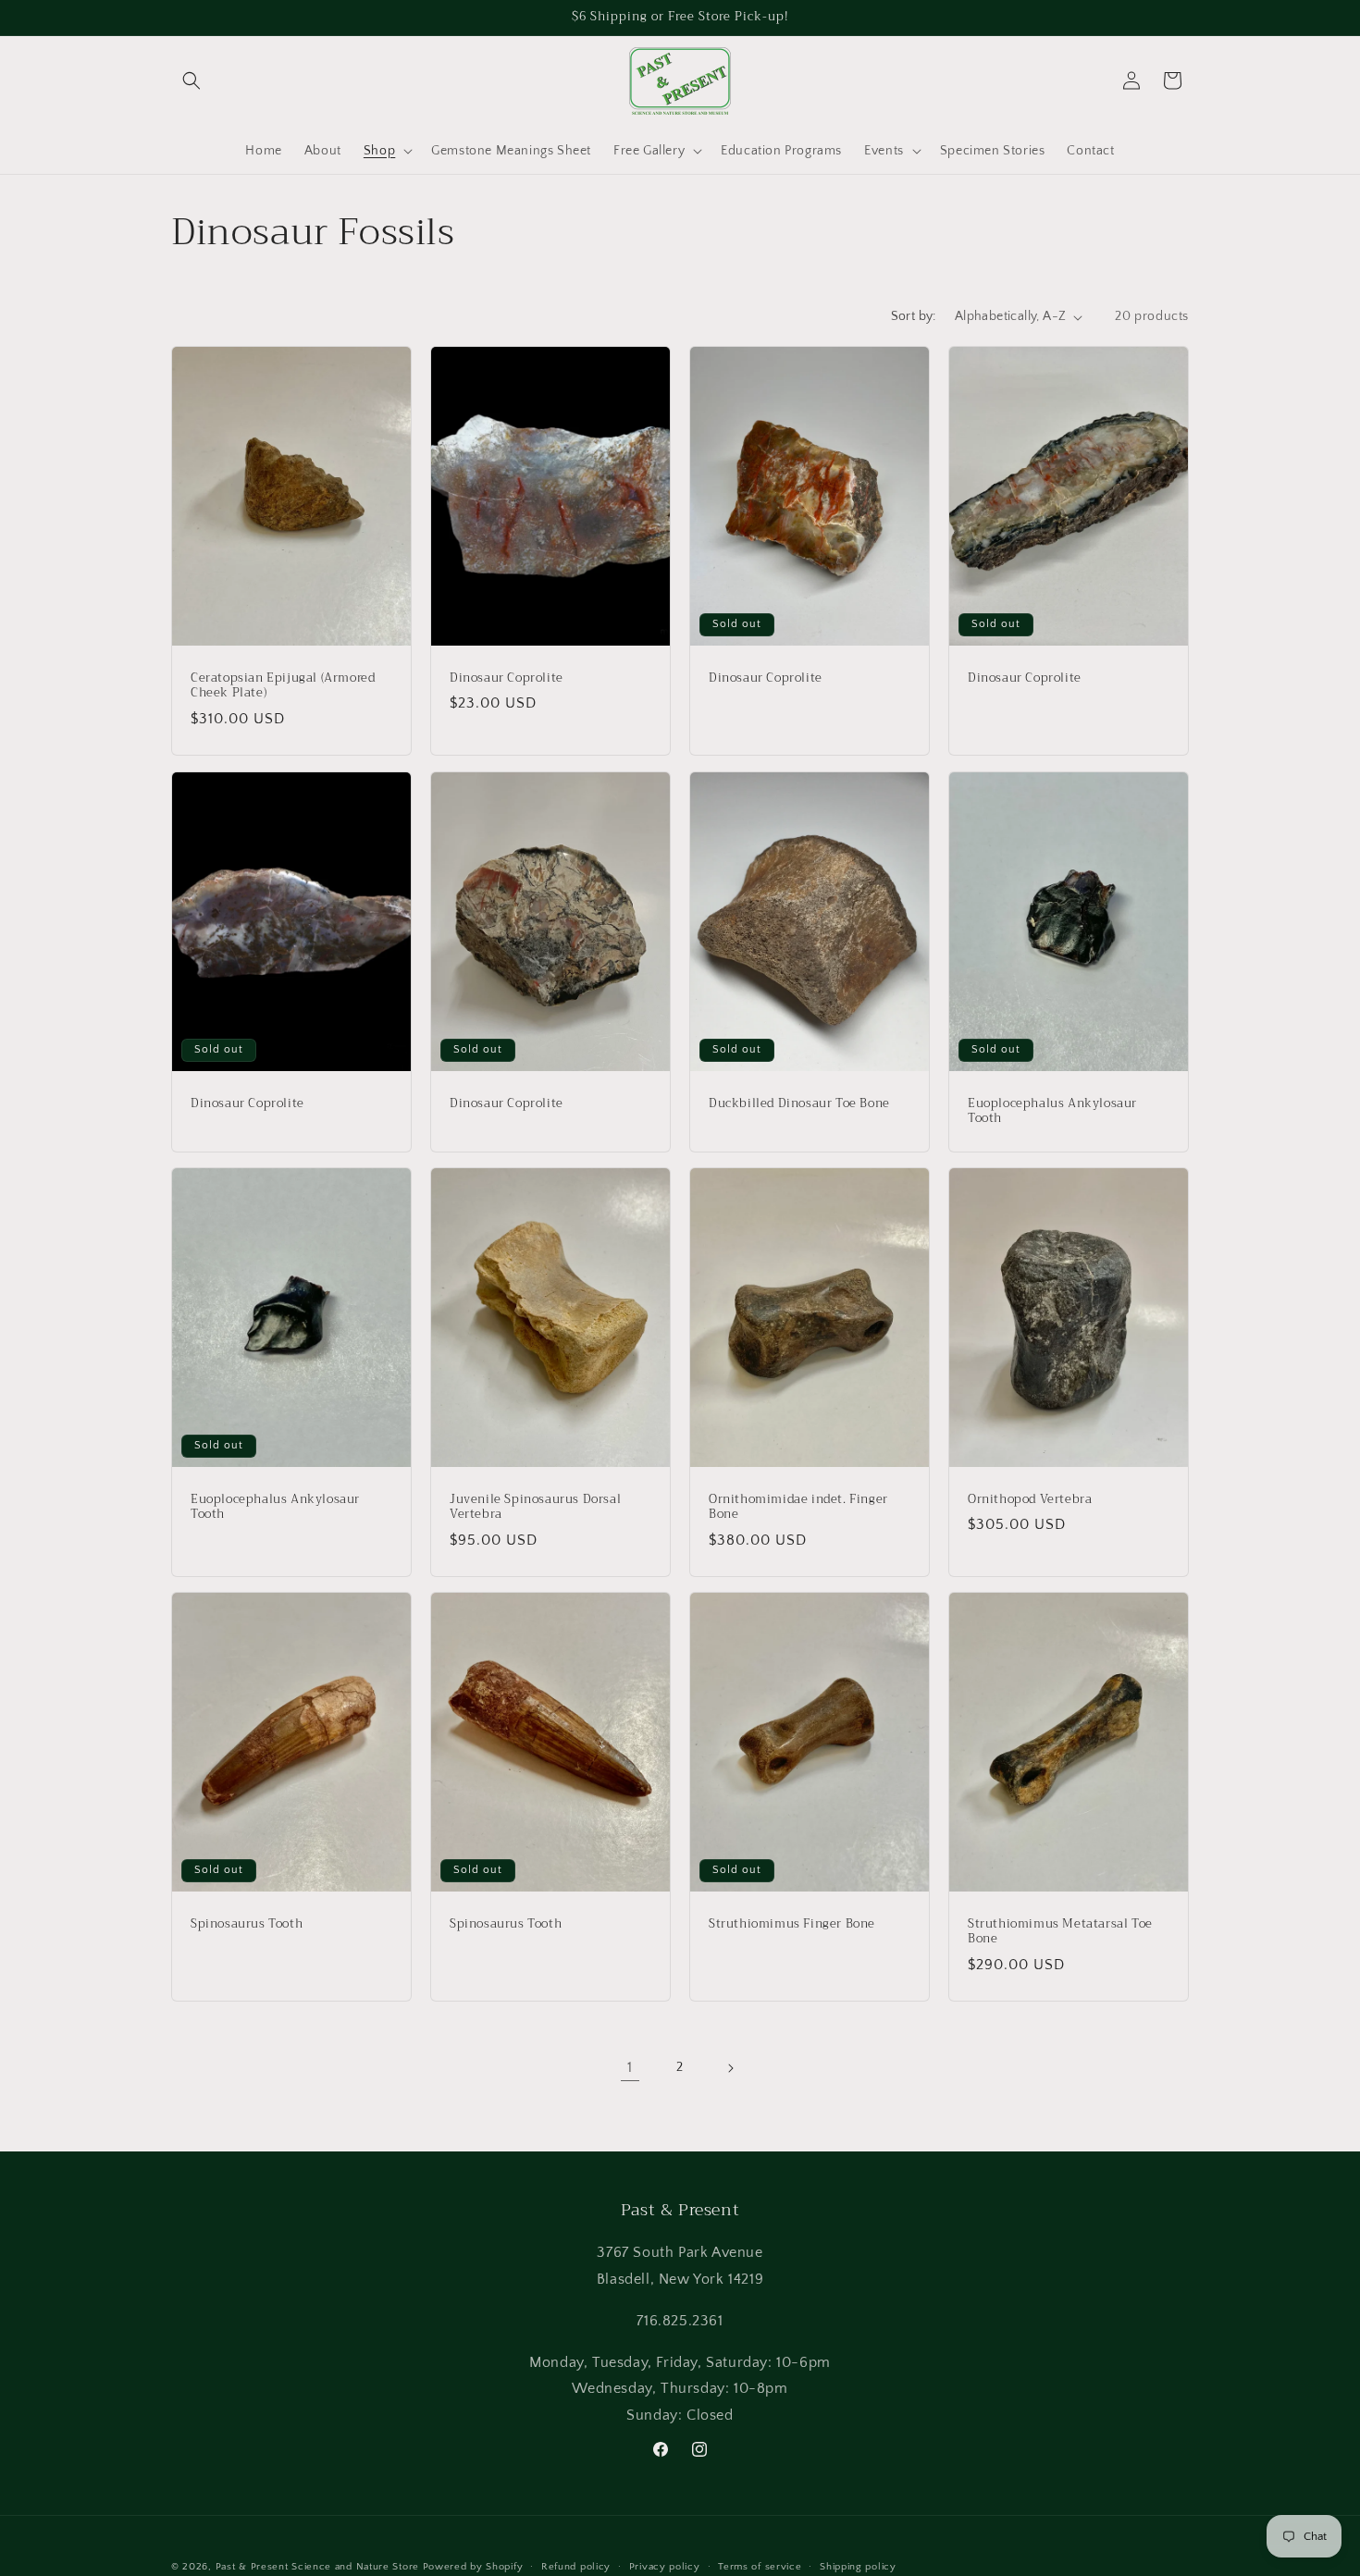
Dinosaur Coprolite (507, 678)
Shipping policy (858, 2566)
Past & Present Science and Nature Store (317, 2567)
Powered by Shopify (473, 2567)
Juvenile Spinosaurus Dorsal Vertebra (535, 1507)
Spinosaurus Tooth (247, 1924)
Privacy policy (665, 2566)
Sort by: (914, 316)
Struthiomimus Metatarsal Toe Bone (1060, 1932)
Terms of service (760, 2566)
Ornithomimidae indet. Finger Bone (798, 1507)
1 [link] (630, 2068)
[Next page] (730, 2068)
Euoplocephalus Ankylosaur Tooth (1052, 1111)
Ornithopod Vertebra (1030, 1499)
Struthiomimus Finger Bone (792, 1924)
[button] (192, 80)
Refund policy (576, 2566)
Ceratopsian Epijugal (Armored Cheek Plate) (283, 686)
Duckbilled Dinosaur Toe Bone (799, 1103)
